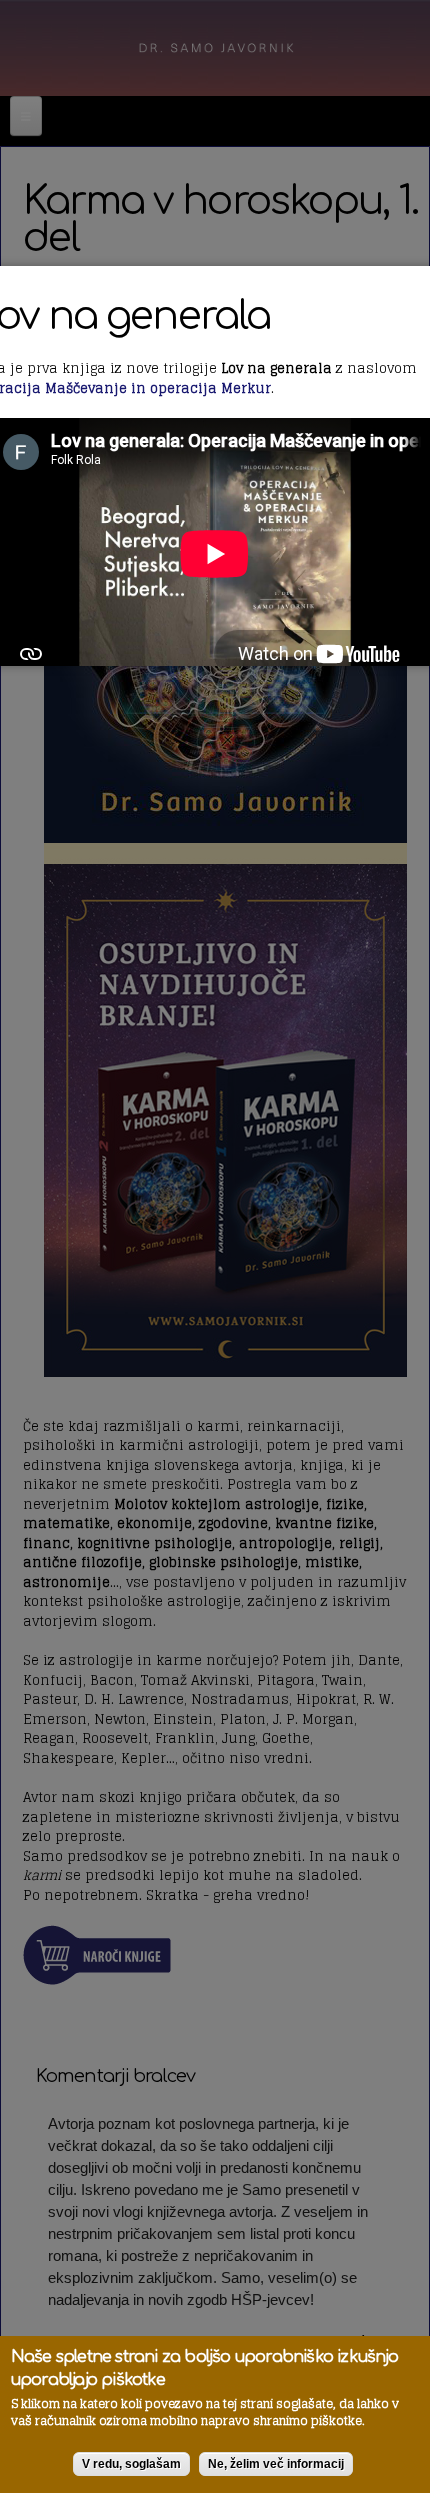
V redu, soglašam (131, 2464)
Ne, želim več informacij (276, 2464)
